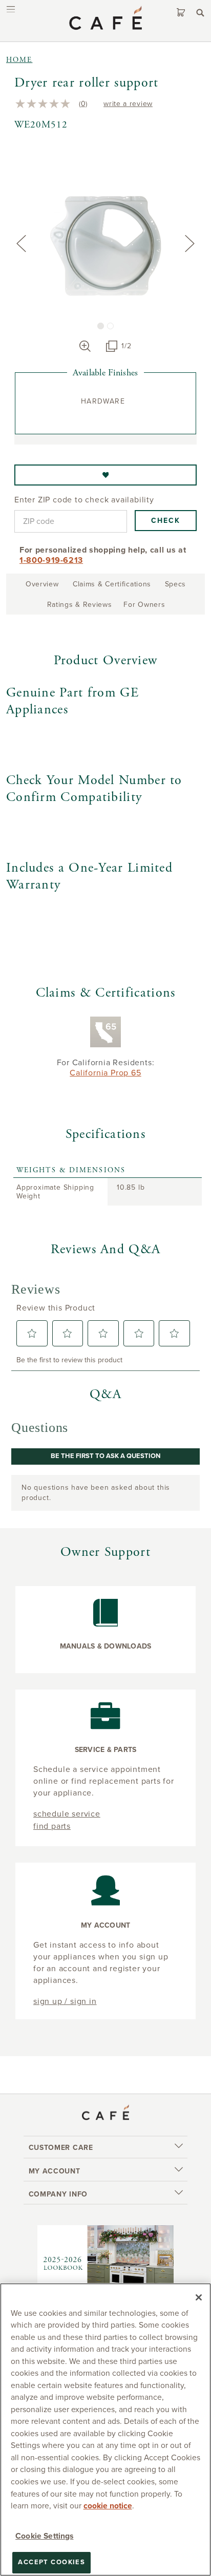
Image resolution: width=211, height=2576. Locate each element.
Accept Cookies (51, 2562)
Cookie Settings (44, 2536)
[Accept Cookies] (199, 2297)
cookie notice (108, 2506)
